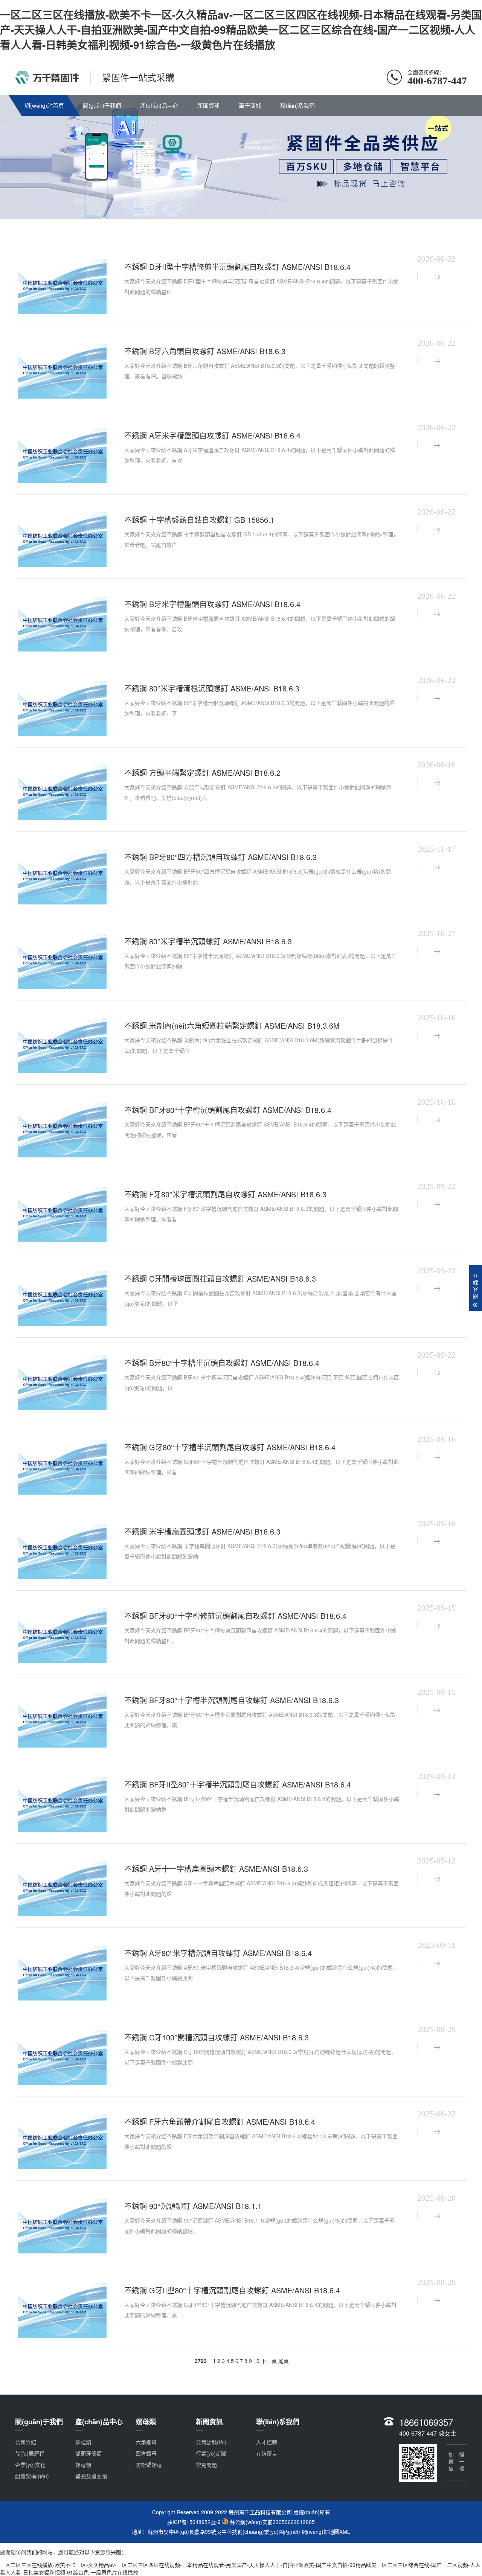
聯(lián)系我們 (297, 105)
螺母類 (83, 2465)
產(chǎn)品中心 (159, 105)
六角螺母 (146, 2442)
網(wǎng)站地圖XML (326, 2532)
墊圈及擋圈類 (91, 2476)
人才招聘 (267, 2442)
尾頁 (284, 2361)
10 (256, 2361)
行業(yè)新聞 (211, 2453)
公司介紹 (26, 2442)
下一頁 (269, 2361)
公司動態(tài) (211, 2442)
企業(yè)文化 (30, 2465)
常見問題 (206, 2465)
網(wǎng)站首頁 (44, 105)
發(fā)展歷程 (30, 2453)
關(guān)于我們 (102, 105)
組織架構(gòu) (32, 2476)
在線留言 (267, 2453)
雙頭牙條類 (88, 2453)
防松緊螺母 (149, 2465)
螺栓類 (83, 2442)
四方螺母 (146, 2453)
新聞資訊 (209, 105)
